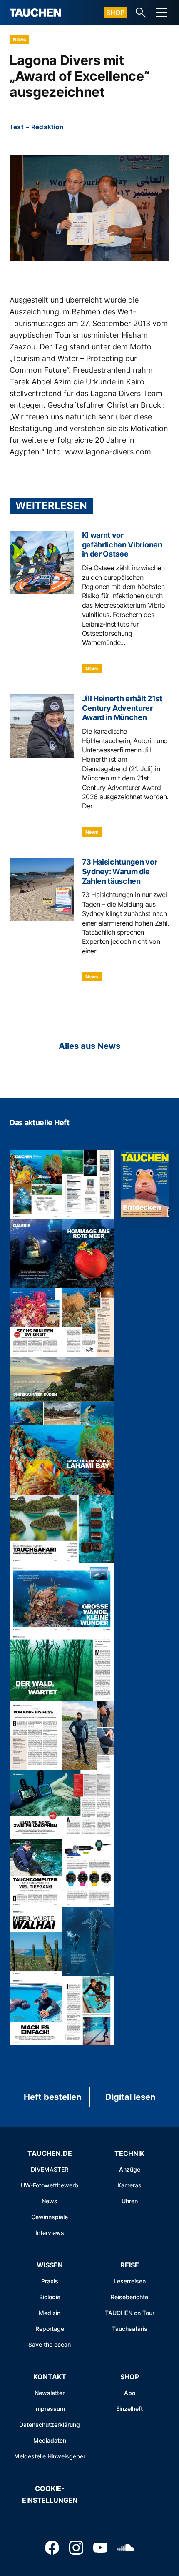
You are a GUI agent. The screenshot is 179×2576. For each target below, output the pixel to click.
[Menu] (162, 13)
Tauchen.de (50, 2153)
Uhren (130, 2201)
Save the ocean (50, 2344)
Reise (130, 2265)
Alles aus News (89, 1046)
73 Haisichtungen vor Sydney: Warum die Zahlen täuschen (120, 872)
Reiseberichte (129, 2297)
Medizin (50, 2313)
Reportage (50, 2329)
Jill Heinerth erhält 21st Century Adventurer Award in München (122, 708)
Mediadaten (50, 2440)
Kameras (129, 2185)
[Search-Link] (141, 13)
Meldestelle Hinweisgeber (50, 2456)
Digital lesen (130, 2097)
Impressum (50, 2409)
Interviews (50, 2233)
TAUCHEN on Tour (130, 2313)
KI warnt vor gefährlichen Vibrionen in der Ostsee (122, 545)
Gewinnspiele (50, 2217)
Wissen (50, 2265)
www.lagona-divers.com (108, 452)
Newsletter (50, 2393)
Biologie (50, 2297)
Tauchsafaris (130, 2329)
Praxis (50, 2281)
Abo (130, 2393)
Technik (129, 2153)
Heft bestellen (52, 2097)
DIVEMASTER (50, 2169)
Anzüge (130, 2169)
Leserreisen (130, 2281)
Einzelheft (129, 2409)
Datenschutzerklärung (50, 2424)
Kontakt (50, 2377)
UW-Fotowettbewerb (50, 2185)
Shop (115, 13)
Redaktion (47, 127)
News (19, 39)
